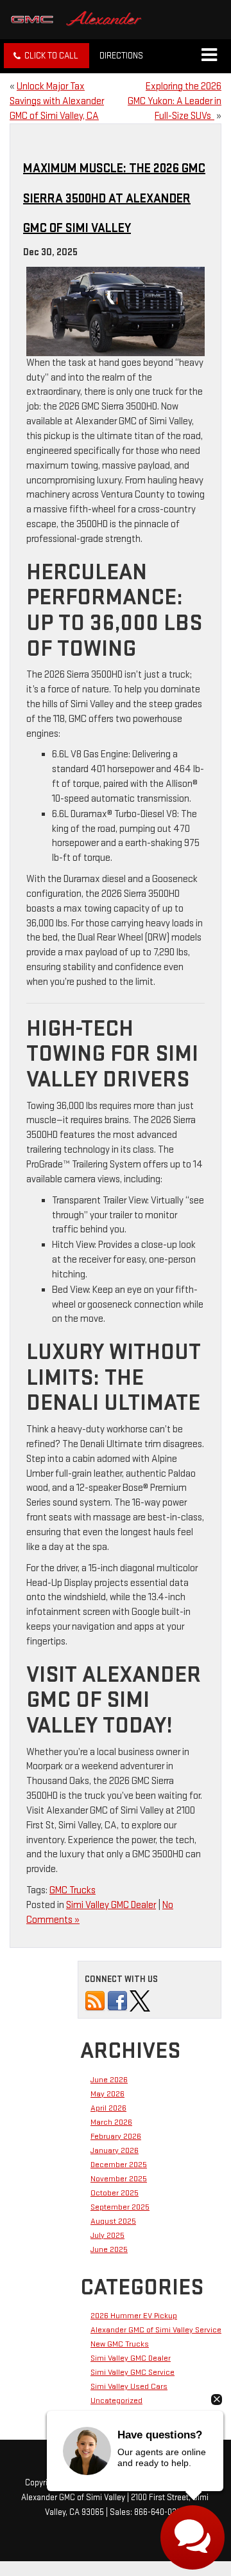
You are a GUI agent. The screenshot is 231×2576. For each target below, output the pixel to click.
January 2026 (115, 2150)
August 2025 (113, 2221)
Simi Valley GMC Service (133, 2372)
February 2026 (116, 2136)
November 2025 (119, 2179)
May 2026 (107, 2094)
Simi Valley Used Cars (129, 2386)
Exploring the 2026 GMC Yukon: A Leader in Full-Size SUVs (175, 101)
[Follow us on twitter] (140, 2001)
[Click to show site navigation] (209, 56)
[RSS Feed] (95, 2001)
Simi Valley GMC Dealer (111, 1905)
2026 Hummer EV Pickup (134, 2316)
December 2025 (119, 2165)
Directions (121, 56)
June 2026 (109, 2080)
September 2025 (120, 2207)
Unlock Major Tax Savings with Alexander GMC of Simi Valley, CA (57, 101)
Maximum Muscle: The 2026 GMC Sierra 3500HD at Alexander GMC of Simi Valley (114, 198)
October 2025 (115, 2193)
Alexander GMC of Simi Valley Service (156, 2330)
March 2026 (111, 2122)
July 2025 (107, 2235)
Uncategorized (116, 2400)
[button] (47, 56)
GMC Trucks (73, 1890)
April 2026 (108, 2108)
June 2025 (109, 2249)
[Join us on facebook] (117, 2001)
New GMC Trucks (120, 2344)
